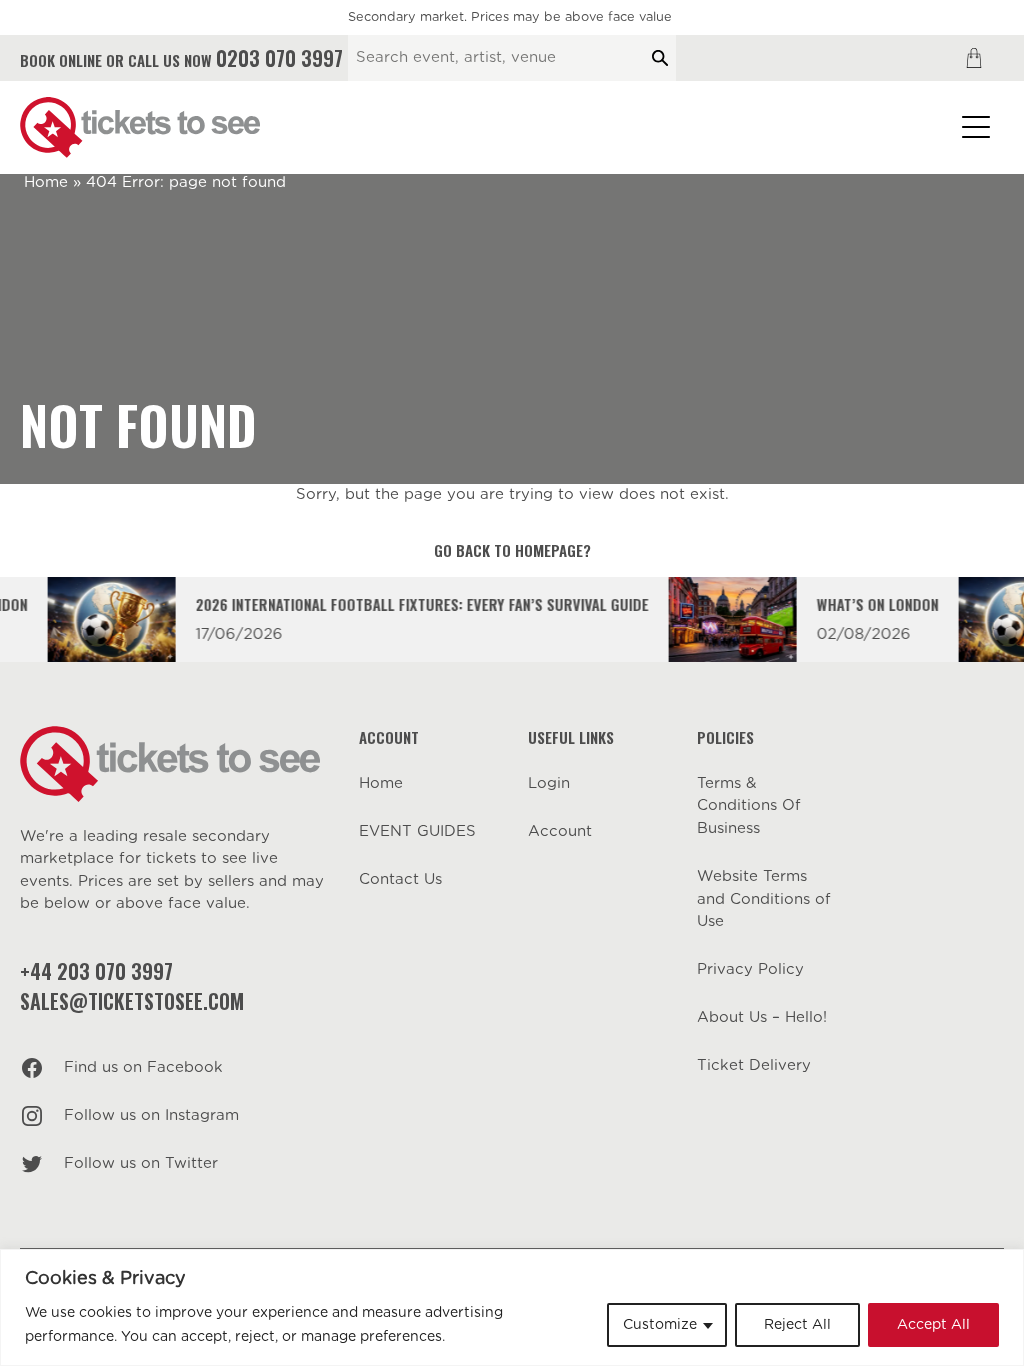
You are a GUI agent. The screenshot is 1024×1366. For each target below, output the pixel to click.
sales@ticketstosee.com (132, 1001)
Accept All (933, 1325)
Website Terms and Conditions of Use (764, 899)
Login (549, 783)
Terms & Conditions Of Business (749, 806)
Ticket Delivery (754, 1065)
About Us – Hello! (762, 1017)
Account (560, 831)
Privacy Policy (750, 969)
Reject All (797, 1325)
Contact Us (400, 879)
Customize (660, 1325)
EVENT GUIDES (417, 831)
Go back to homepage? (512, 550)
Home (46, 182)
